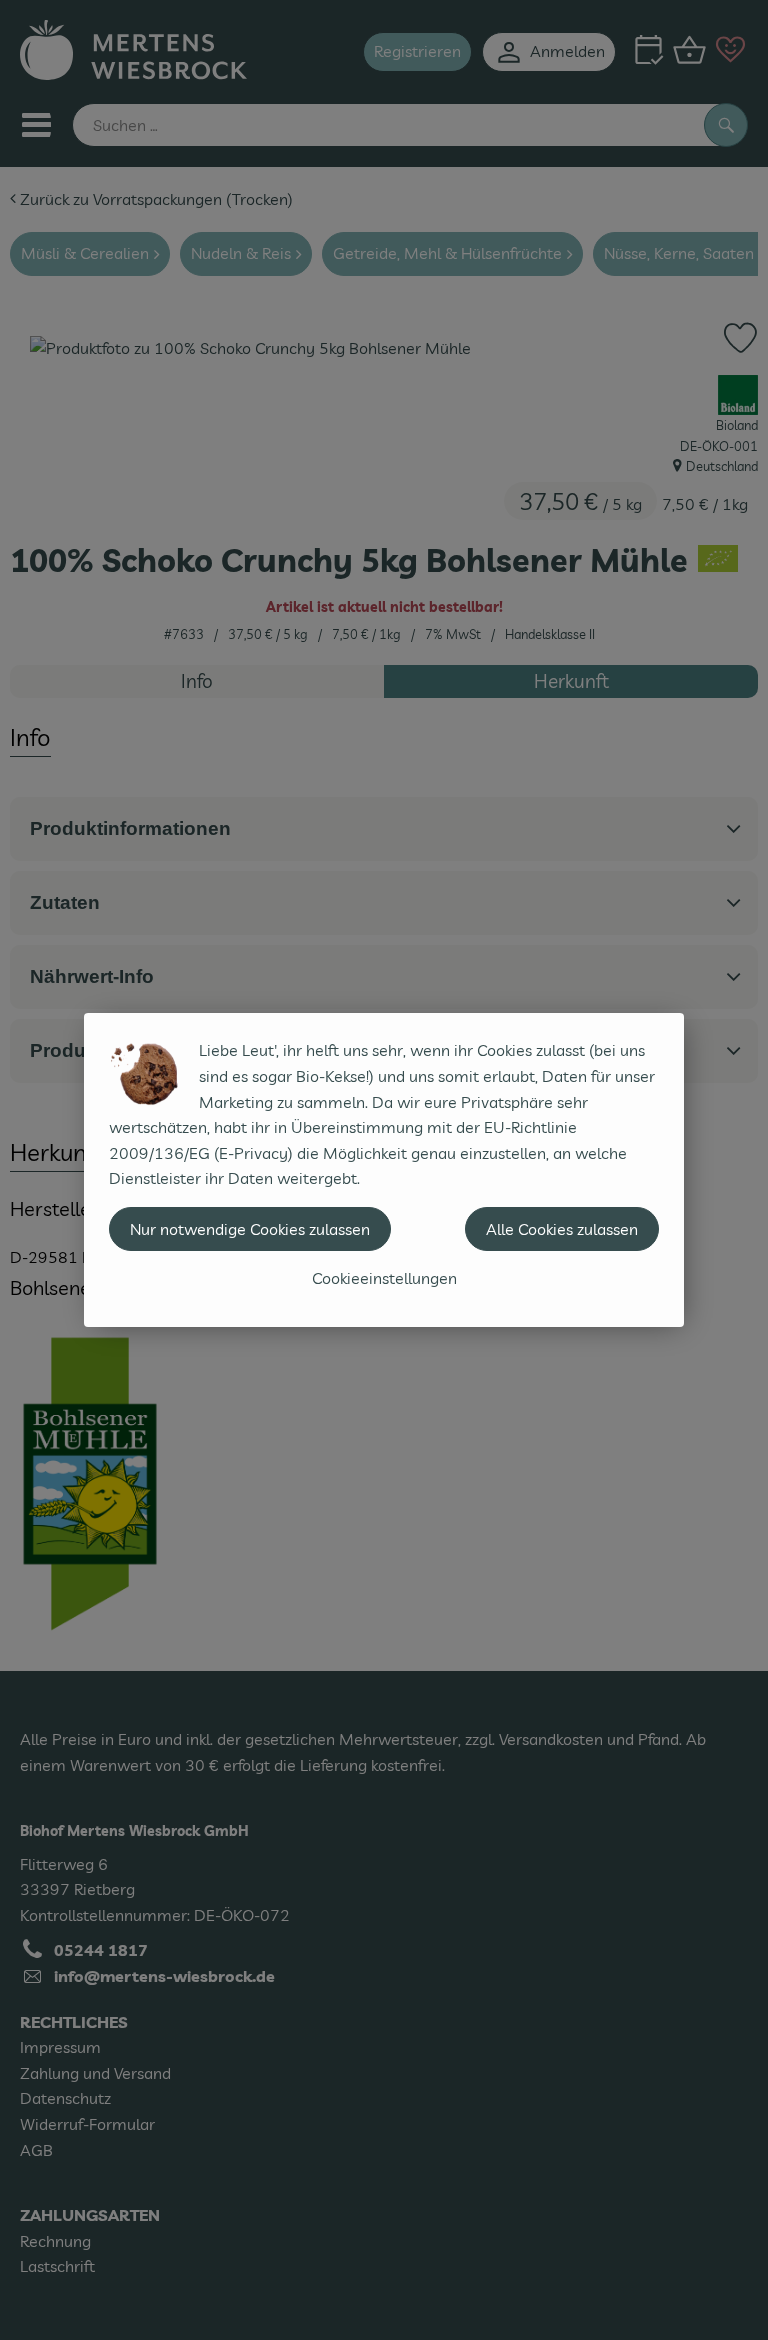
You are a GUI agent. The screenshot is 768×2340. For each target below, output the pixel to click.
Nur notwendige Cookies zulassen (250, 1229)
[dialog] (384, 1170)
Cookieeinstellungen (384, 1278)
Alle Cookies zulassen (562, 1229)
